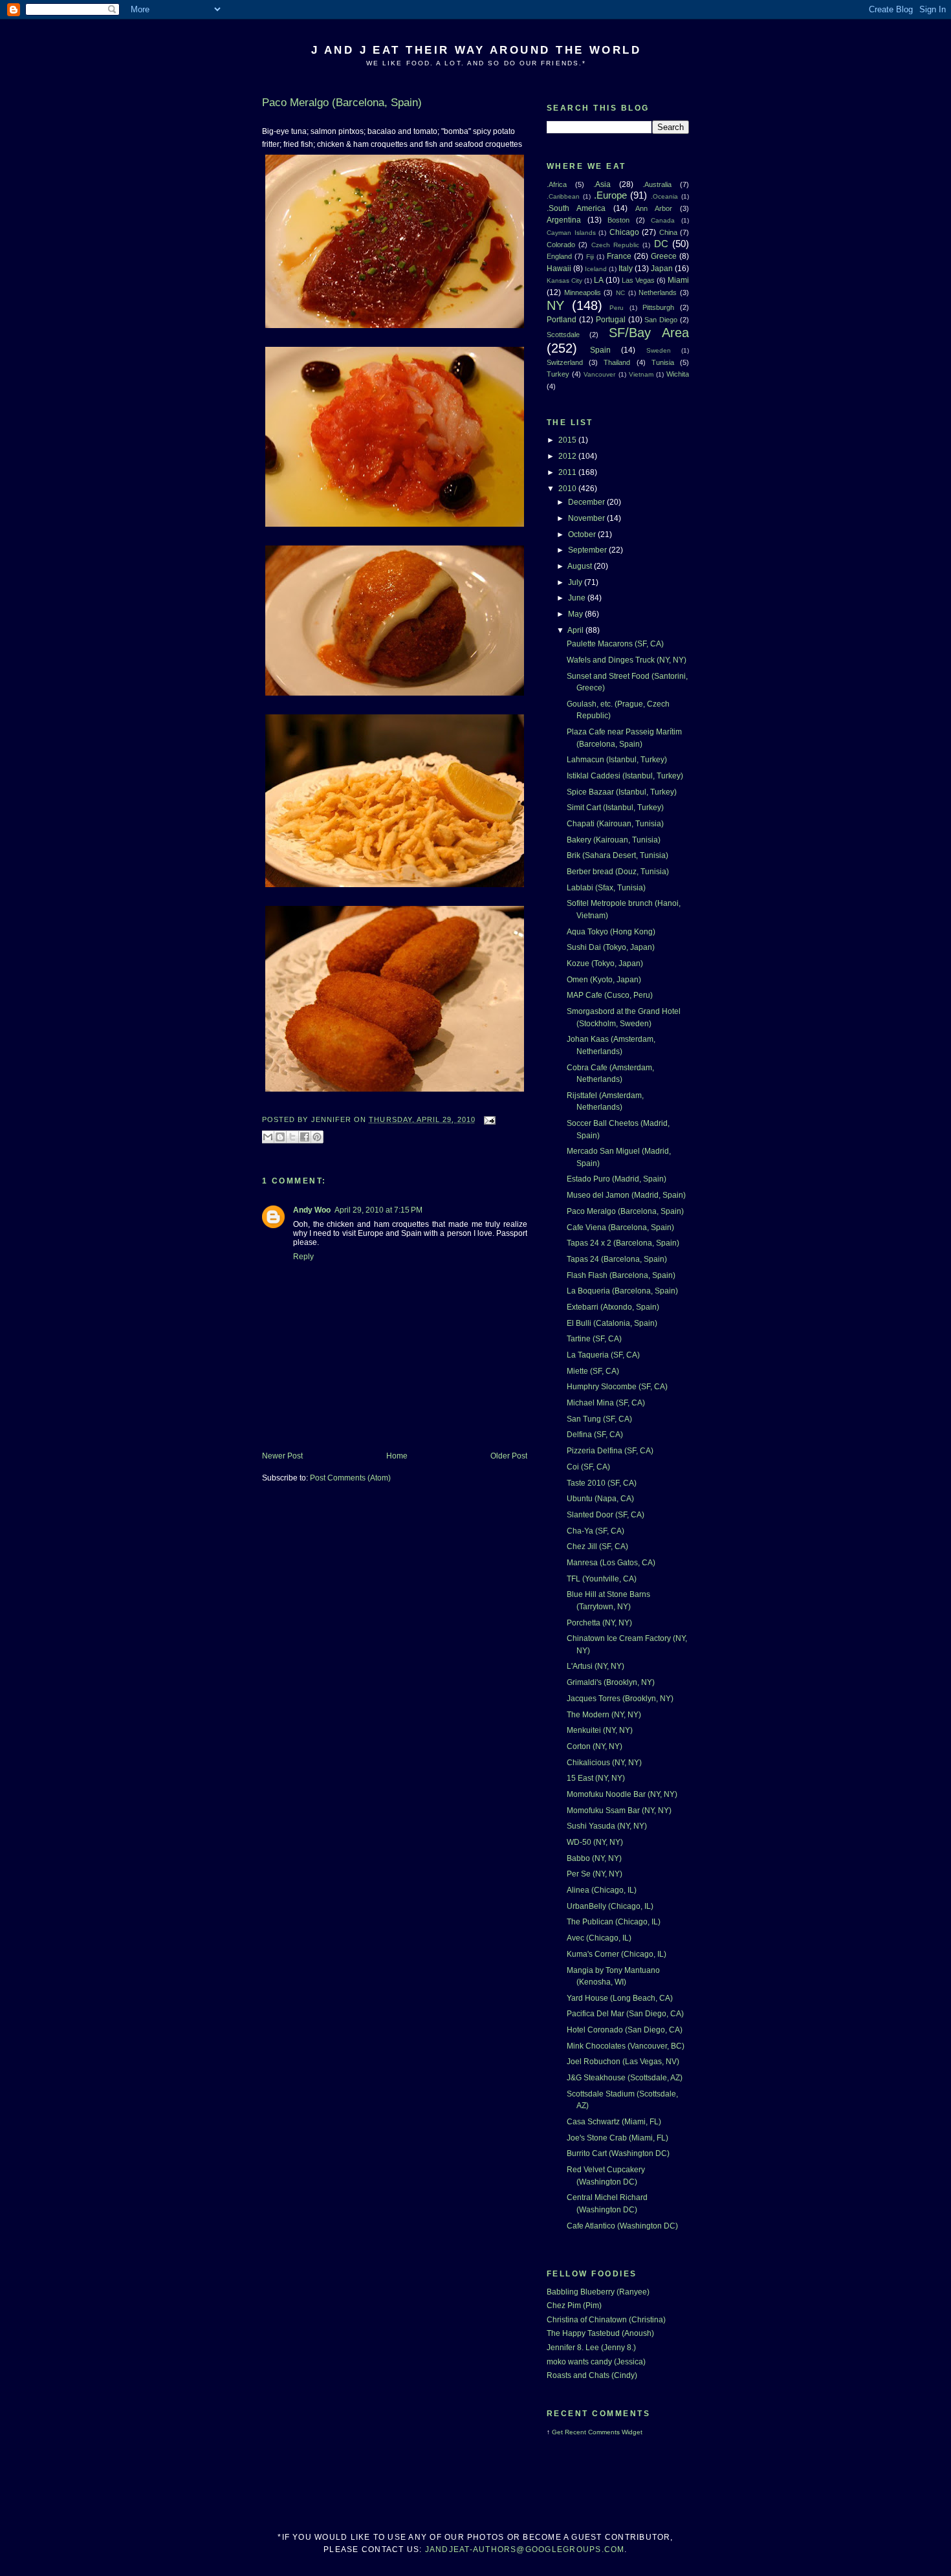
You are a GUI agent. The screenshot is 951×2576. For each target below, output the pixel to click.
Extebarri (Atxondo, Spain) (613, 1307)
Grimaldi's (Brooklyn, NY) (611, 1682)
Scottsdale (563, 335)
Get (558, 2432)
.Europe (610, 195)
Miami (678, 280)
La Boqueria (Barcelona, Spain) (622, 1291)
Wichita (678, 374)
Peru (617, 308)
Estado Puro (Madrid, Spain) (617, 1179)
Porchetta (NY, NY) (599, 1623)
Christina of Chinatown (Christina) (606, 2320)
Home (397, 1456)
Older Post (509, 1456)
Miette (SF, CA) (593, 1371)
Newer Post (282, 1456)
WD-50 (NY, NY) (595, 1842)
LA (599, 280)
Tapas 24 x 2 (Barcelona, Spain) (623, 1243)
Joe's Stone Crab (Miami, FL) (618, 2138)
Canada (663, 220)
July (576, 582)
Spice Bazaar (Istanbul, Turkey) (622, 792)
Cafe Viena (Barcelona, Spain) (620, 1227)
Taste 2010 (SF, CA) (602, 1483)
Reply (303, 1257)
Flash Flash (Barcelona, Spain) (621, 1275)
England (559, 256)
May (576, 614)
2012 (568, 456)
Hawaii (559, 269)
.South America (576, 208)
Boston (618, 220)
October (583, 534)
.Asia (602, 184)
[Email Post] (488, 1119)
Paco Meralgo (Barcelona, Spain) (625, 1211)
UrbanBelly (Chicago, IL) (610, 1906)
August (581, 566)
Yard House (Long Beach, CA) (620, 1998)
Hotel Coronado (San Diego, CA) (625, 2030)
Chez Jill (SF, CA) (597, 1547)
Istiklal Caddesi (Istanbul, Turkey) (625, 776)
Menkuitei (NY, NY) (600, 1730)
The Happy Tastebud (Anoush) (600, 2333)
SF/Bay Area (649, 333)
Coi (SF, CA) (588, 1467)
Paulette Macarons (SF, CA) (615, 644)
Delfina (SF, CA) (595, 1435)
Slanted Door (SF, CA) (606, 1515)
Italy (626, 269)
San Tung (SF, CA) (599, 1419)
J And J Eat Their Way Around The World (476, 50)
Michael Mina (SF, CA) (606, 1403)
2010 (568, 489)
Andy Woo (312, 1210)
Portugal (611, 320)
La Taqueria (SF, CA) (603, 1355)
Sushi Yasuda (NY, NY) (607, 1826)
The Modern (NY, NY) (604, 1715)
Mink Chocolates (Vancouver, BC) (626, 2046)
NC (620, 293)
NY (555, 305)
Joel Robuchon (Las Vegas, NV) (623, 2062)
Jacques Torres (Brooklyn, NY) (620, 1699)
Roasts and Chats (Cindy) (592, 2375)
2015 (568, 440)
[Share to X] (292, 1137)
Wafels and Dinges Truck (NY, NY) (627, 660)
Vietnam (641, 374)
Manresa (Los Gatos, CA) (611, 1563)
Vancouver (599, 374)
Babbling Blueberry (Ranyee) (598, 2292)
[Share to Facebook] (305, 1137)
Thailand (617, 362)
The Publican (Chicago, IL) (614, 1922)
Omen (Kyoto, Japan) (604, 980)
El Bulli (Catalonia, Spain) (612, 1323)
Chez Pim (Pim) (574, 2306)
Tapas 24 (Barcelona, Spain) (617, 1259)
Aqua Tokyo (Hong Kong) (611, 932)
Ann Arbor (654, 208)
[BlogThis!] (280, 1137)
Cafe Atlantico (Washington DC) (622, 2226)
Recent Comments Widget (604, 2432)
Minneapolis (583, 292)
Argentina (564, 220)
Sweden (659, 350)
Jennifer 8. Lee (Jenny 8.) (591, 2348)
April (576, 630)
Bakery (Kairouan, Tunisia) (614, 840)
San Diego (661, 320)
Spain (600, 350)
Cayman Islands (571, 233)
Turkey (558, 374)
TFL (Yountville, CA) (602, 1579)
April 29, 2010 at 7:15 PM (378, 1210)
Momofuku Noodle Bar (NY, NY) (622, 1794)
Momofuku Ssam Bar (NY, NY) (619, 1811)
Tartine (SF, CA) (594, 1339)
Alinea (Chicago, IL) (602, 1890)
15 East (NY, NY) (596, 1778)
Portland (562, 320)
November (587, 518)
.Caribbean (563, 196)
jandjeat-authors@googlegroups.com (525, 2549)
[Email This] (268, 1137)
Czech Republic (615, 245)
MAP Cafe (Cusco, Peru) (610, 995)
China (668, 232)
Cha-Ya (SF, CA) (596, 1531)
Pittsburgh (658, 307)
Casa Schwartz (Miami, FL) (614, 2122)
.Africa (557, 184)
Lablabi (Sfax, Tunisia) (606, 888)
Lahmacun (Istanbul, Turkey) (617, 760)
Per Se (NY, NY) (595, 1874)
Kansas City (564, 281)
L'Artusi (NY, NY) (596, 1666)
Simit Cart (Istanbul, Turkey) (615, 808)
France (619, 256)
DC (661, 244)
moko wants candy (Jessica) (596, 2362)
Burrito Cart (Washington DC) (618, 2153)
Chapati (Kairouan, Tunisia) (615, 824)
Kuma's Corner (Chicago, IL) (617, 1954)
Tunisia (663, 362)
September (588, 550)
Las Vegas (638, 280)
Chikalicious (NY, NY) (604, 1763)
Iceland (596, 269)
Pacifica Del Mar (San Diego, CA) (625, 2014)
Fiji (590, 257)
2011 (568, 472)
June (578, 598)
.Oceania (664, 196)
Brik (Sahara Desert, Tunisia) (618, 855)
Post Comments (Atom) (350, 1478)
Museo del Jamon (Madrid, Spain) (626, 1195)
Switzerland (565, 362)
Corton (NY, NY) (595, 1746)
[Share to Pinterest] (317, 1137)
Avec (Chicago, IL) (599, 1938)
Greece (664, 256)
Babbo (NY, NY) (594, 1858)
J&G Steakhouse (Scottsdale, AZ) (625, 2078)
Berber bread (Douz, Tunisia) (618, 872)
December (587, 502)
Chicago (624, 232)
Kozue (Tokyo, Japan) (605, 963)
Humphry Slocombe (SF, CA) (617, 1387)
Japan (662, 269)
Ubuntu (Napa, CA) (600, 1499)
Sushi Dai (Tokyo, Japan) (611, 947)
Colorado (561, 245)
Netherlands (658, 292)
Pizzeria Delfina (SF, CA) (610, 1451)
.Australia (657, 184)
